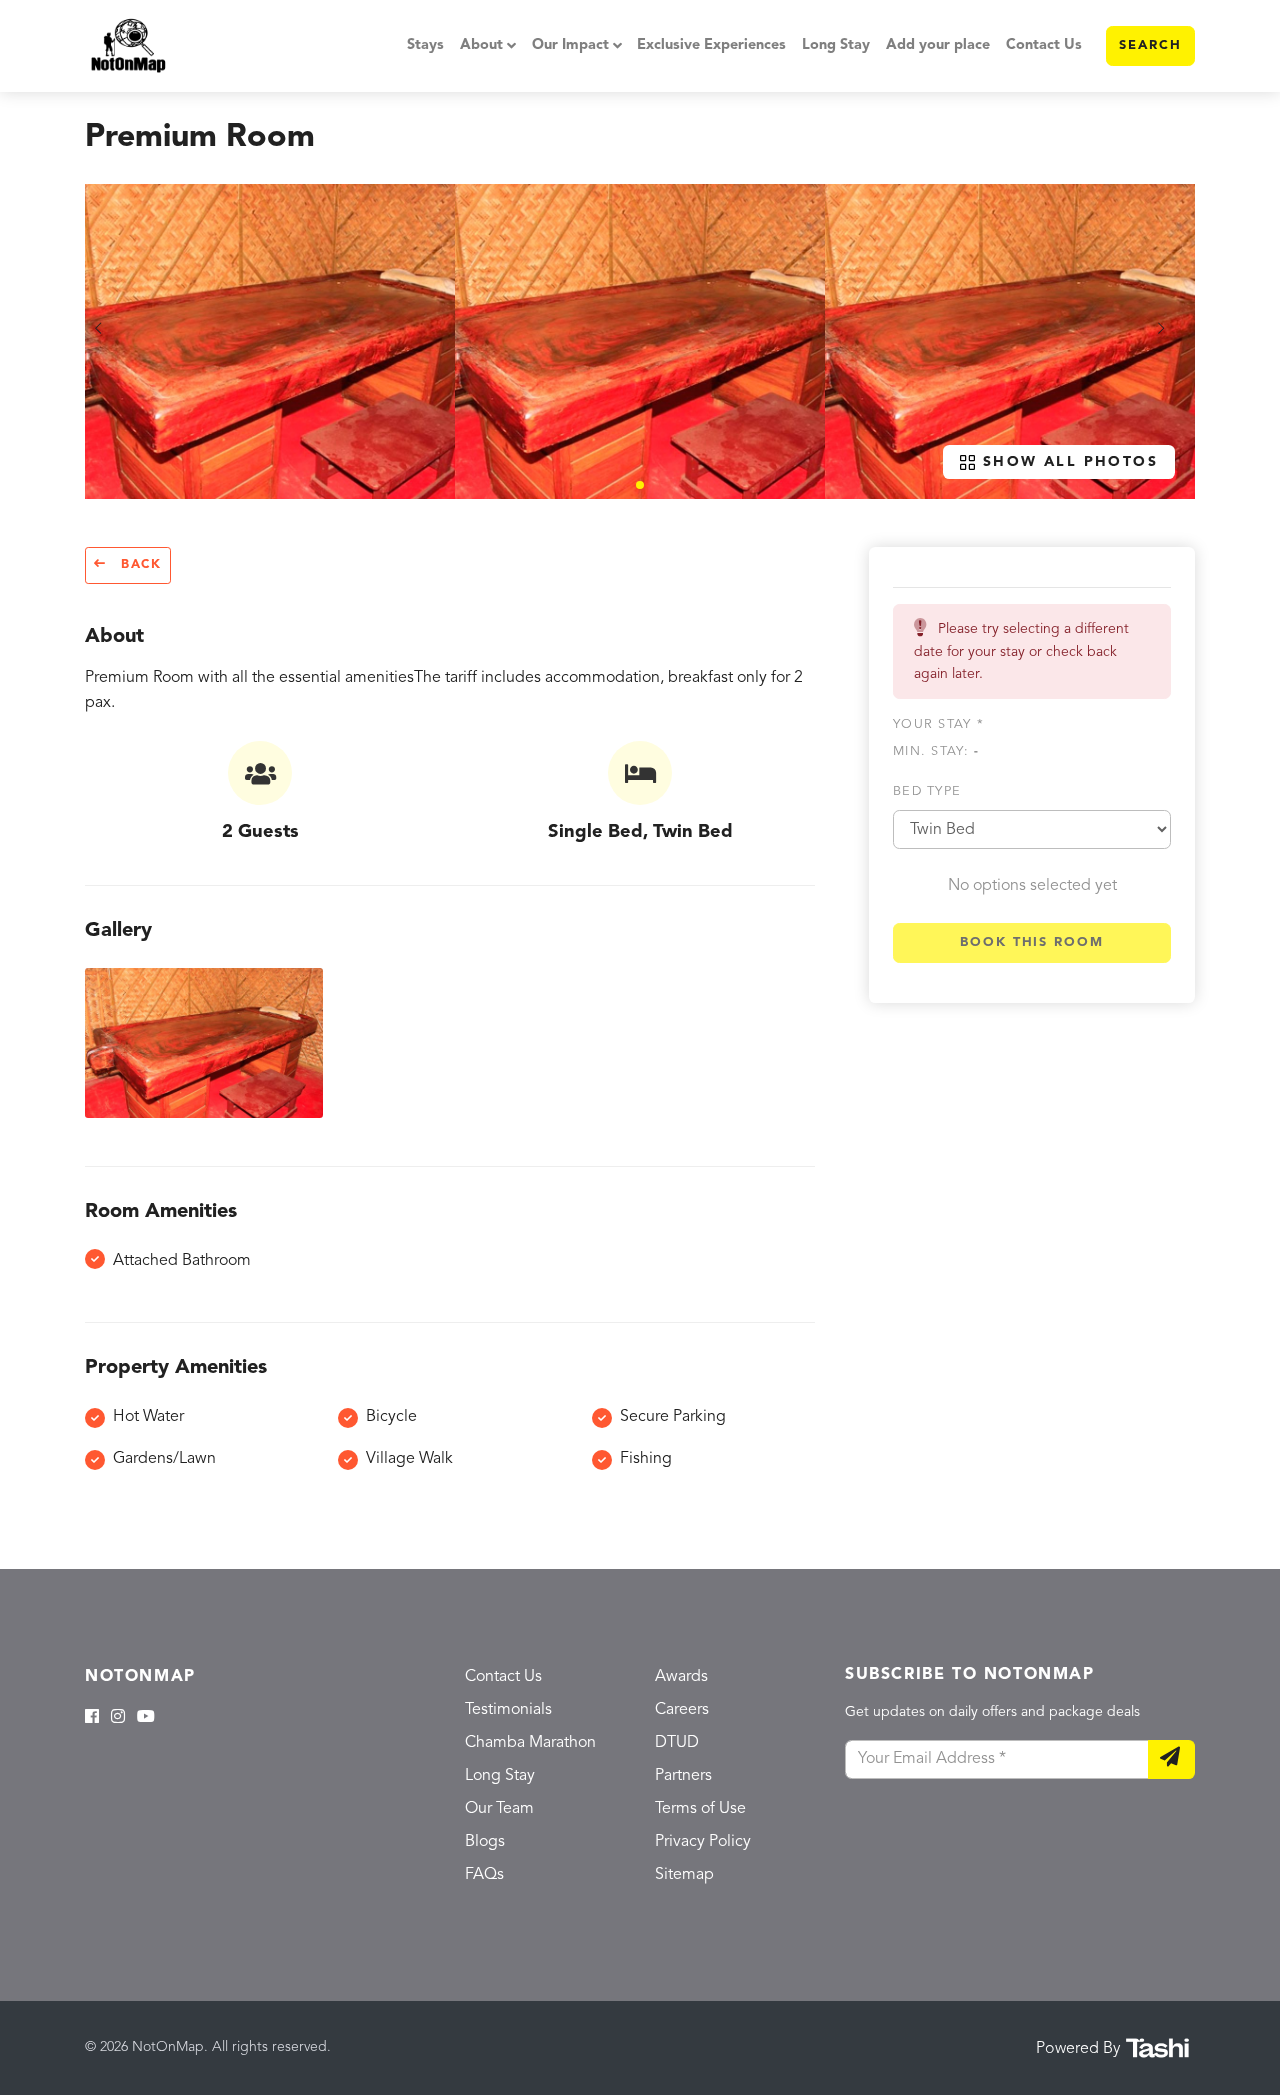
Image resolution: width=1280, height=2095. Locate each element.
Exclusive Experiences (711, 45)
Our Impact (570, 45)
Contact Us (1044, 45)
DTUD (677, 1743)
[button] (640, 485)
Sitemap (684, 1875)
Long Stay (836, 45)
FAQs (484, 1875)
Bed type (927, 790)
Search (1150, 45)
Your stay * (938, 723)
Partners (683, 1776)
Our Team (499, 1809)
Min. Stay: (936, 751)
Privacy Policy (703, 1842)
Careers (682, 1710)
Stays (425, 45)
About (481, 45)
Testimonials (508, 1710)
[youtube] (146, 1718)
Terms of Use (700, 1809)
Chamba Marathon (530, 1743)
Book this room (1032, 941)
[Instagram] (118, 1718)
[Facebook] (92, 1718)
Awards (681, 1677)
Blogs (485, 1842)
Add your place (938, 45)
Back (138, 565)
